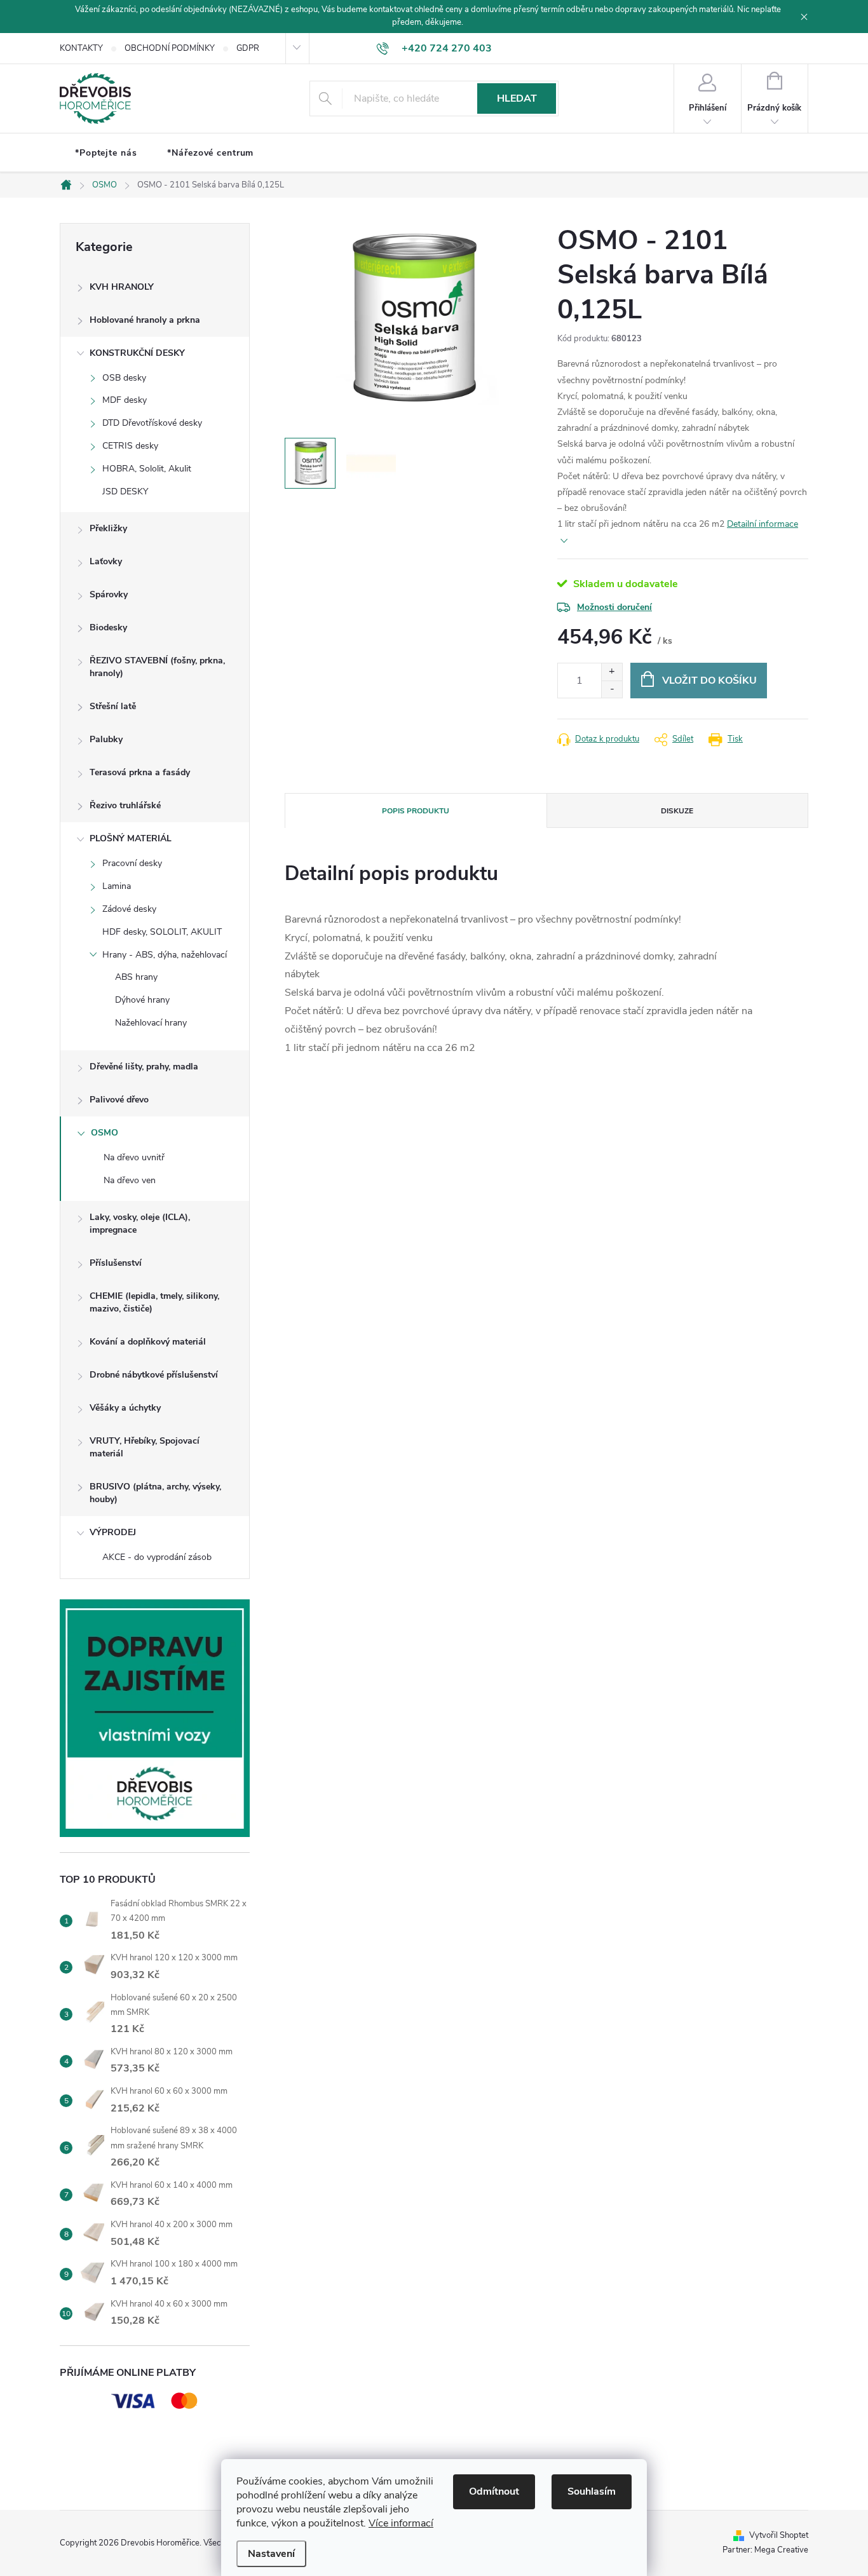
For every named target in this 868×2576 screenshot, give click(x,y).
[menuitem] (106, 153)
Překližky (108, 528)
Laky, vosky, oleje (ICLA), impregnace (140, 1224)
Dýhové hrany (142, 1000)
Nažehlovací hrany (151, 1023)
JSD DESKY (125, 491)
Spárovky (109, 594)
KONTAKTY (81, 48)
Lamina (117, 886)
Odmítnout (494, 2491)
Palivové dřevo (119, 1100)
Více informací (401, 2523)
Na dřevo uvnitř (134, 1157)
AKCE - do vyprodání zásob (157, 1557)
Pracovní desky (132, 863)
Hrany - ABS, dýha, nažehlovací (165, 955)
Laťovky (106, 561)
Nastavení (271, 2554)
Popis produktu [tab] (416, 811)
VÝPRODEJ (113, 1532)
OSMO (105, 1133)
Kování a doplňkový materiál (148, 1342)
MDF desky (125, 400)
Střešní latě (113, 706)
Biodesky (108, 627)
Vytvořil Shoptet (779, 2535)
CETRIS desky (130, 446)
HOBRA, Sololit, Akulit (147, 469)
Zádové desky (129, 909)
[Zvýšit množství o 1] (612, 672)
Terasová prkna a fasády (140, 772)
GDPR (248, 48)
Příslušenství (116, 1263)
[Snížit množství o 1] (612, 689)
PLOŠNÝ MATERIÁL (131, 838)
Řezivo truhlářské (125, 805)
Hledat (517, 98)
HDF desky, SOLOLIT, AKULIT (162, 932)
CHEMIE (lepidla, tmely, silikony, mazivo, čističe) (154, 1302)
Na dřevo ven (130, 1180)
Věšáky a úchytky (125, 1408)
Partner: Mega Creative (765, 2550)
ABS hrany (136, 977)
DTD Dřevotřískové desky (152, 423)
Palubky (106, 739)
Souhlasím (592, 2491)
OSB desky (124, 378)
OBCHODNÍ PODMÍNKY (170, 48)
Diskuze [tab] (677, 811)
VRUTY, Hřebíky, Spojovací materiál (145, 1447)
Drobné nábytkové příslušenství (154, 1375)
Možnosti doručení (614, 607)
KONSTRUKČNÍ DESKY (137, 353)
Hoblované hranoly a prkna (145, 320)
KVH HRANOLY (122, 287)
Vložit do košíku (709, 681)
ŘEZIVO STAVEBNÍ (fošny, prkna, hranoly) (157, 667)
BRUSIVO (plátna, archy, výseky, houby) (155, 1493)
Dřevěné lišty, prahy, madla (144, 1067)
